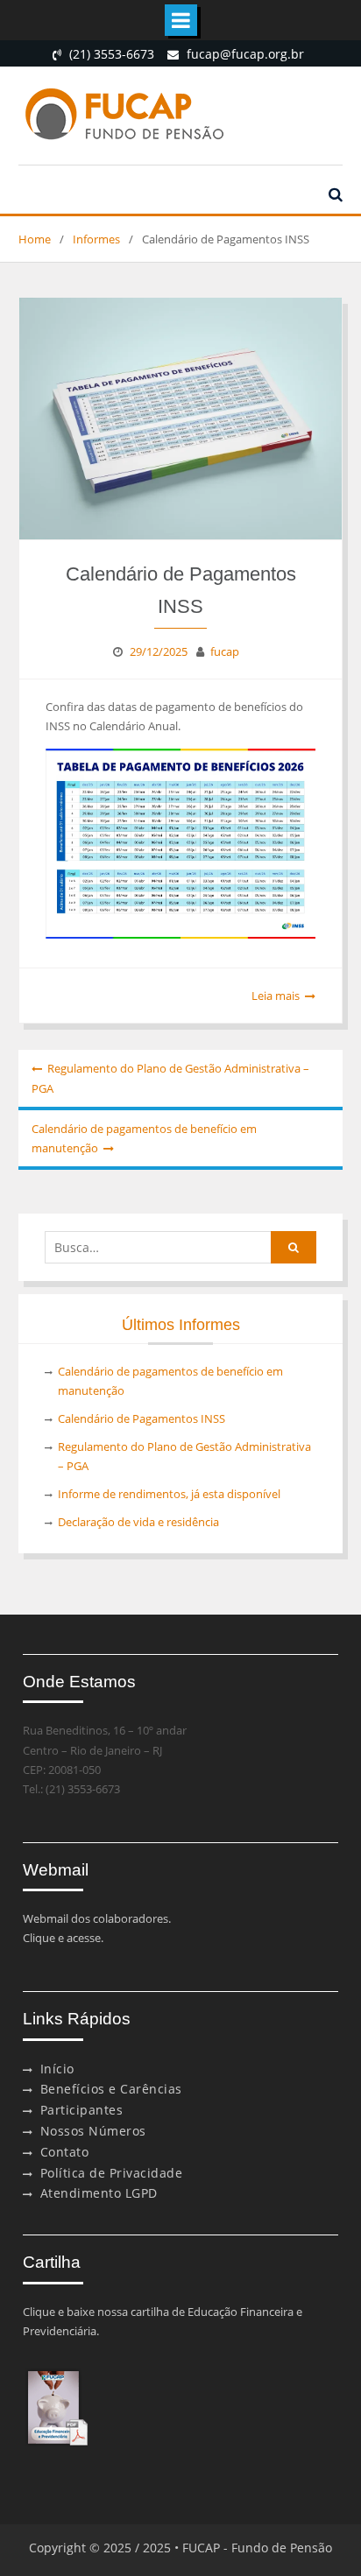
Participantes (82, 2110)
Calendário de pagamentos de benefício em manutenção (144, 1138)
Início (57, 2069)
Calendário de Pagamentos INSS (142, 1418)
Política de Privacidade (112, 2173)
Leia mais (276, 996)
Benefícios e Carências (111, 2089)
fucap (225, 651)
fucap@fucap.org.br (245, 54)
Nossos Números (93, 2131)
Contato (65, 2152)
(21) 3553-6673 (112, 54)
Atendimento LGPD (99, 2193)
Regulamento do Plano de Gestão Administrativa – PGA (170, 1078)
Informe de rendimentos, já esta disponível (169, 1494)
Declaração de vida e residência (138, 1522)
